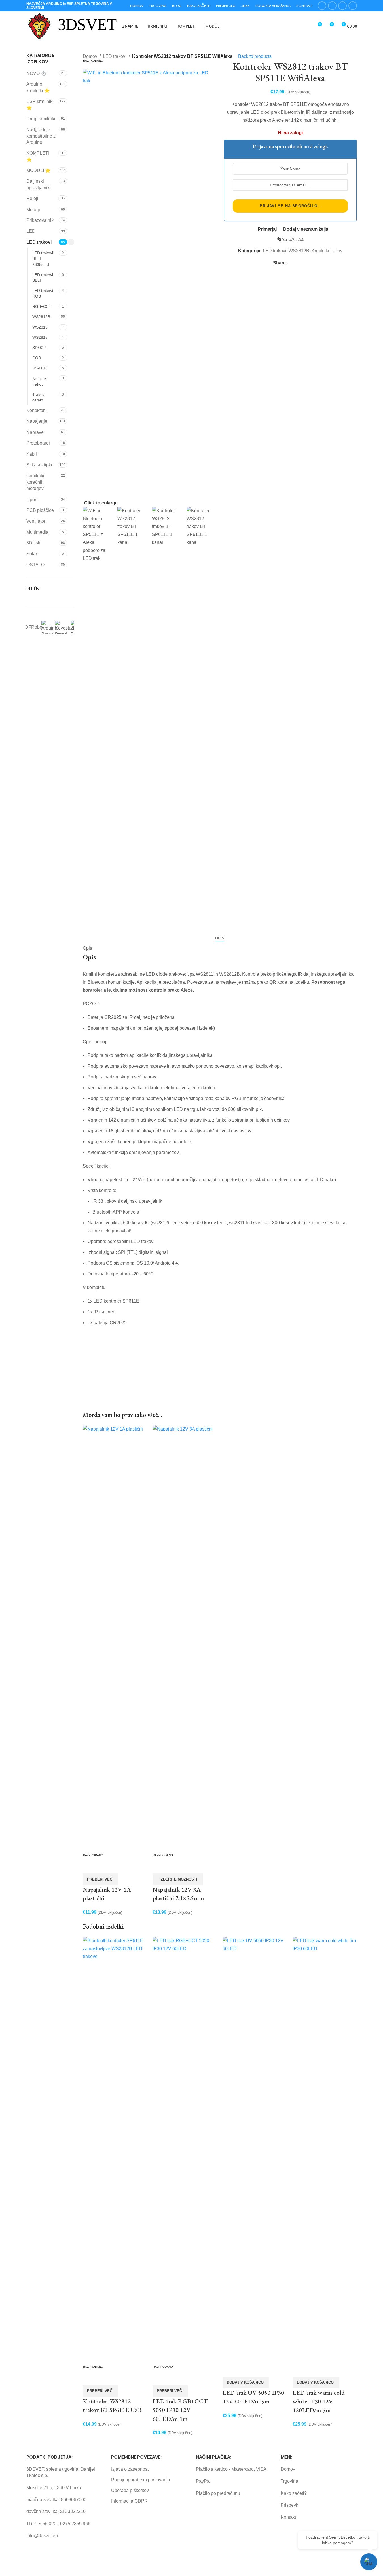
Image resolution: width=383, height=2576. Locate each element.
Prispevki (290, 2505)
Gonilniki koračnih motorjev (35, 482)
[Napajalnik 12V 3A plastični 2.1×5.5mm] (185, 1638)
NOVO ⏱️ (36, 73)
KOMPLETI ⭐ (38, 156)
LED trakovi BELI (43, 277)
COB (37, 358)
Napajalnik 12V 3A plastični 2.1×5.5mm (178, 1894)
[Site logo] (39, 26)
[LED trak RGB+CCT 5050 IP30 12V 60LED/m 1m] (185, 2149)
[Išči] (307, 26)
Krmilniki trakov (40, 381)
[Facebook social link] (322, 6)
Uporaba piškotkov (130, 2490)
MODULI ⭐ (39, 170)
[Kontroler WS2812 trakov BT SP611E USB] (115, 2149)
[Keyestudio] (66, 627)
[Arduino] (50, 627)
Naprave (35, 432)
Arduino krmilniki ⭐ (38, 87)
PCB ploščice (40, 510)
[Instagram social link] (342, 6)
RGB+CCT (42, 306)
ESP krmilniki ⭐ (40, 105)
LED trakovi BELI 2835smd (43, 258)
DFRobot (34, 627)
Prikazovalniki (41, 220)
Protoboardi (38, 443)
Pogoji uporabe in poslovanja (141, 2480)
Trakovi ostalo (39, 397)
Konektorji (37, 410)
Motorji (33, 210)
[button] (246, 2382)
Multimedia (37, 532)
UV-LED (39, 368)
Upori (32, 500)
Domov (288, 2469)
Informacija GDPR (129, 2501)
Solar (32, 554)
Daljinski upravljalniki (39, 184)
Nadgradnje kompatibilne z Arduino (41, 136)
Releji (32, 198)
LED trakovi (39, 242)
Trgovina (289, 2481)
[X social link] (332, 6)
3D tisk (33, 543)
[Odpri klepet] (369, 2562)
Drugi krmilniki (41, 119)
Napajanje (37, 421)
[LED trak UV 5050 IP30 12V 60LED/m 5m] (255, 2149)
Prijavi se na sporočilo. (289, 206)
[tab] (220, 938)
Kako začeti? (294, 2493)
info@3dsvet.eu (42, 2536)
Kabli (32, 454)
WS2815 (40, 337)
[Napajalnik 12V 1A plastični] (115, 1638)
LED (31, 231)
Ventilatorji (37, 521)
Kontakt (288, 2517)
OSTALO (35, 565)
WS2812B (41, 317)
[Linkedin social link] (353, 6)
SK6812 (39, 348)
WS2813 (40, 327)
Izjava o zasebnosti (130, 2469)
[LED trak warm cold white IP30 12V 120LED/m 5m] (325, 2149)
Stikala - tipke (40, 465)
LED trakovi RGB (43, 293)
